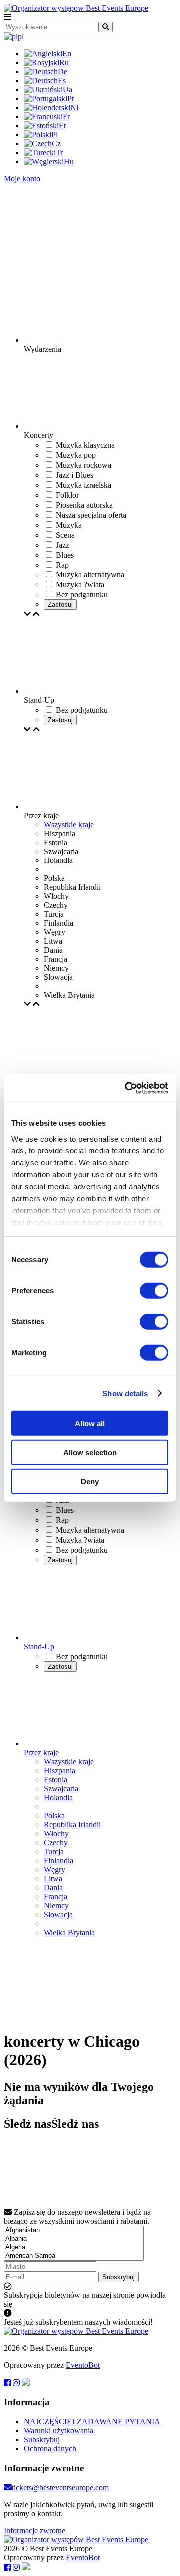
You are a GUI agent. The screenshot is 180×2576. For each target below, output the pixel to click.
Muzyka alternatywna (90, 1530)
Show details (125, 1393)
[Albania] (74, 2239)
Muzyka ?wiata (80, 1540)
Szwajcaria (61, 1789)
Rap (62, 1520)
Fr (66, 117)
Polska (54, 1816)
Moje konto (22, 178)
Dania (53, 1887)
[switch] (154, 1291)
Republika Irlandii (72, 1825)
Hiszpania (60, 1771)
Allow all (90, 1423)
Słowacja (58, 1914)
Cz (56, 143)
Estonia (56, 1780)
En (67, 54)
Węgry (55, 1869)
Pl (55, 135)
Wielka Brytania (69, 1932)
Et (62, 126)
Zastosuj (60, 605)
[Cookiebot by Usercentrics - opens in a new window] (127, 1088)
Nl (74, 108)
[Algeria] (74, 2247)
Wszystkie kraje (69, 824)
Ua (68, 90)
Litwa (53, 1878)
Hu (69, 161)
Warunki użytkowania (59, 2431)
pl (21, 37)
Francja (56, 1896)
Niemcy (56, 1905)
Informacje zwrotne (35, 2530)
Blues (65, 1510)
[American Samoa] (74, 2256)
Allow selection (90, 1452)
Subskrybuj (119, 2277)
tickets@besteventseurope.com (60, 2487)
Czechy (56, 1843)
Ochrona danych (50, 2448)
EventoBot (83, 2365)
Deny (90, 1482)
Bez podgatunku (82, 1550)
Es (62, 81)
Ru (64, 63)
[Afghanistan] (74, 2230)
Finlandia (59, 1860)
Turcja (54, 1852)
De (63, 72)
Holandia (58, 1798)
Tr (59, 152)
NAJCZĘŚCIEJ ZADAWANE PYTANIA (92, 2422)
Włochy (56, 1834)
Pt (71, 99)
